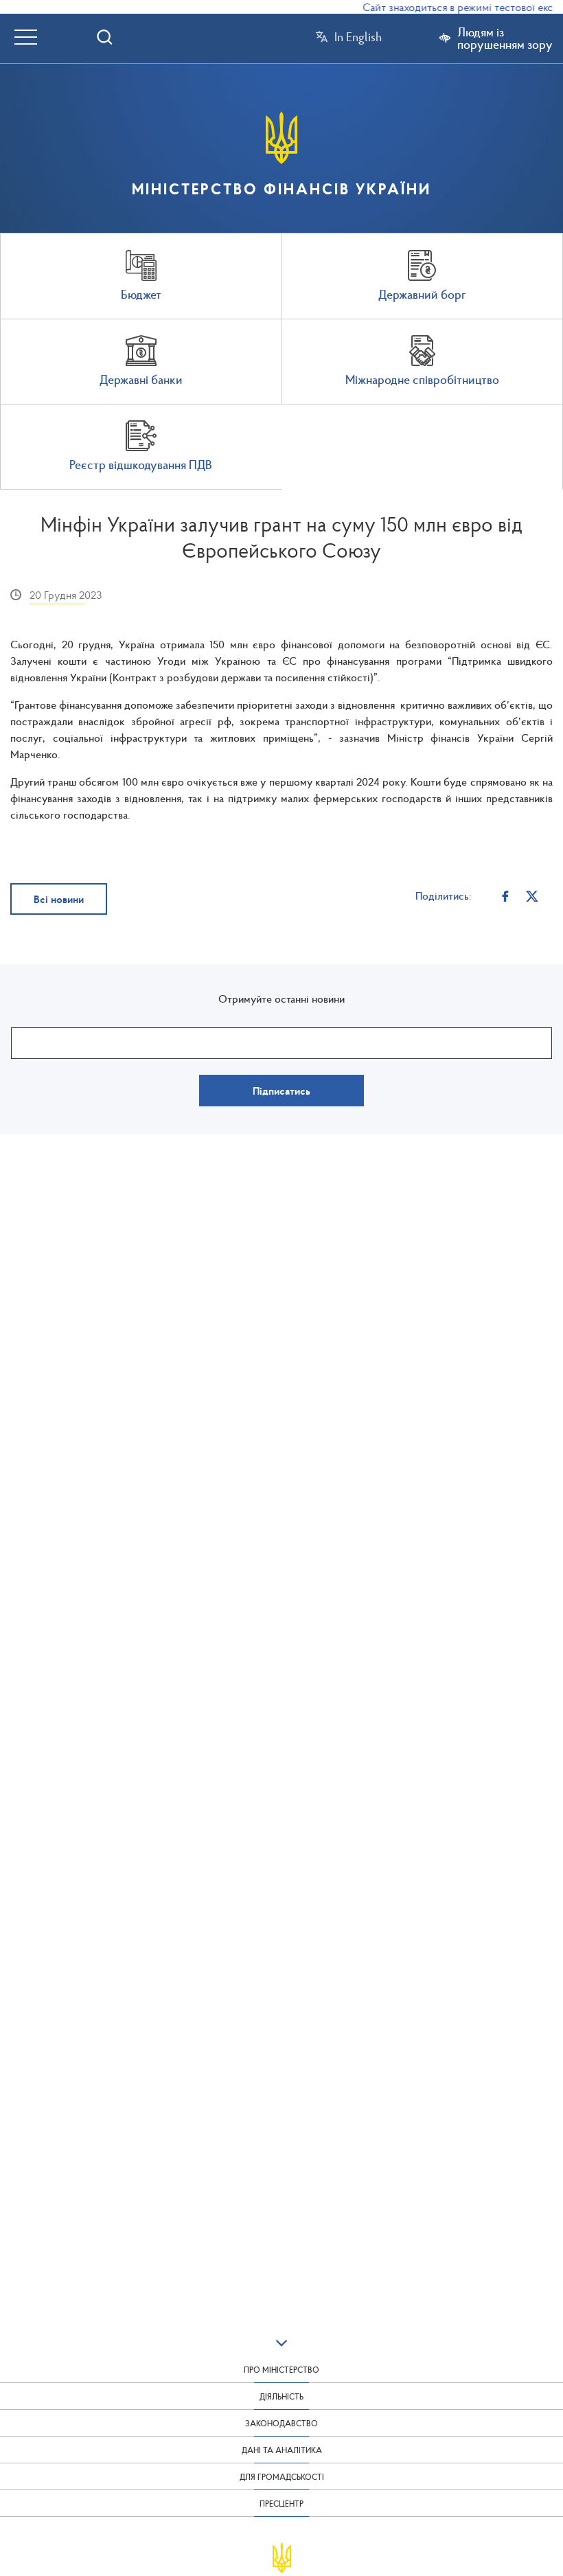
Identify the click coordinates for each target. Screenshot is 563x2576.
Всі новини (59, 899)
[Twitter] (532, 895)
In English (358, 37)
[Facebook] (506, 895)
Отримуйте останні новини (281, 999)
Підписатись (281, 1091)
